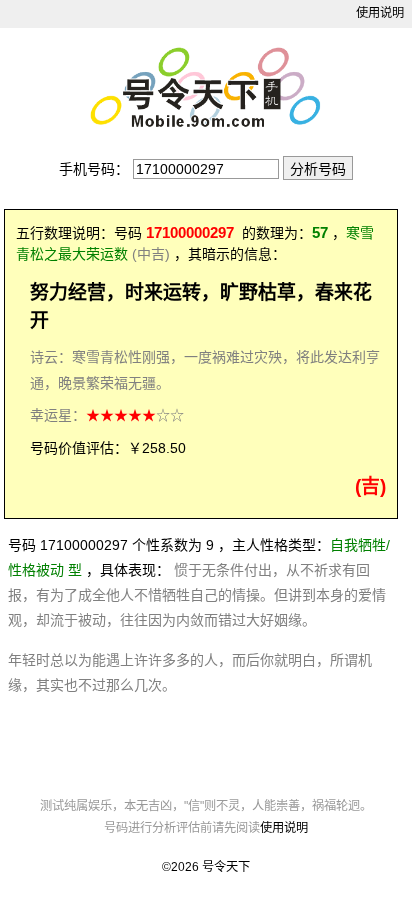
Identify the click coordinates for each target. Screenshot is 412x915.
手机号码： (94, 169)
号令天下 (226, 867)
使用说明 (380, 13)
